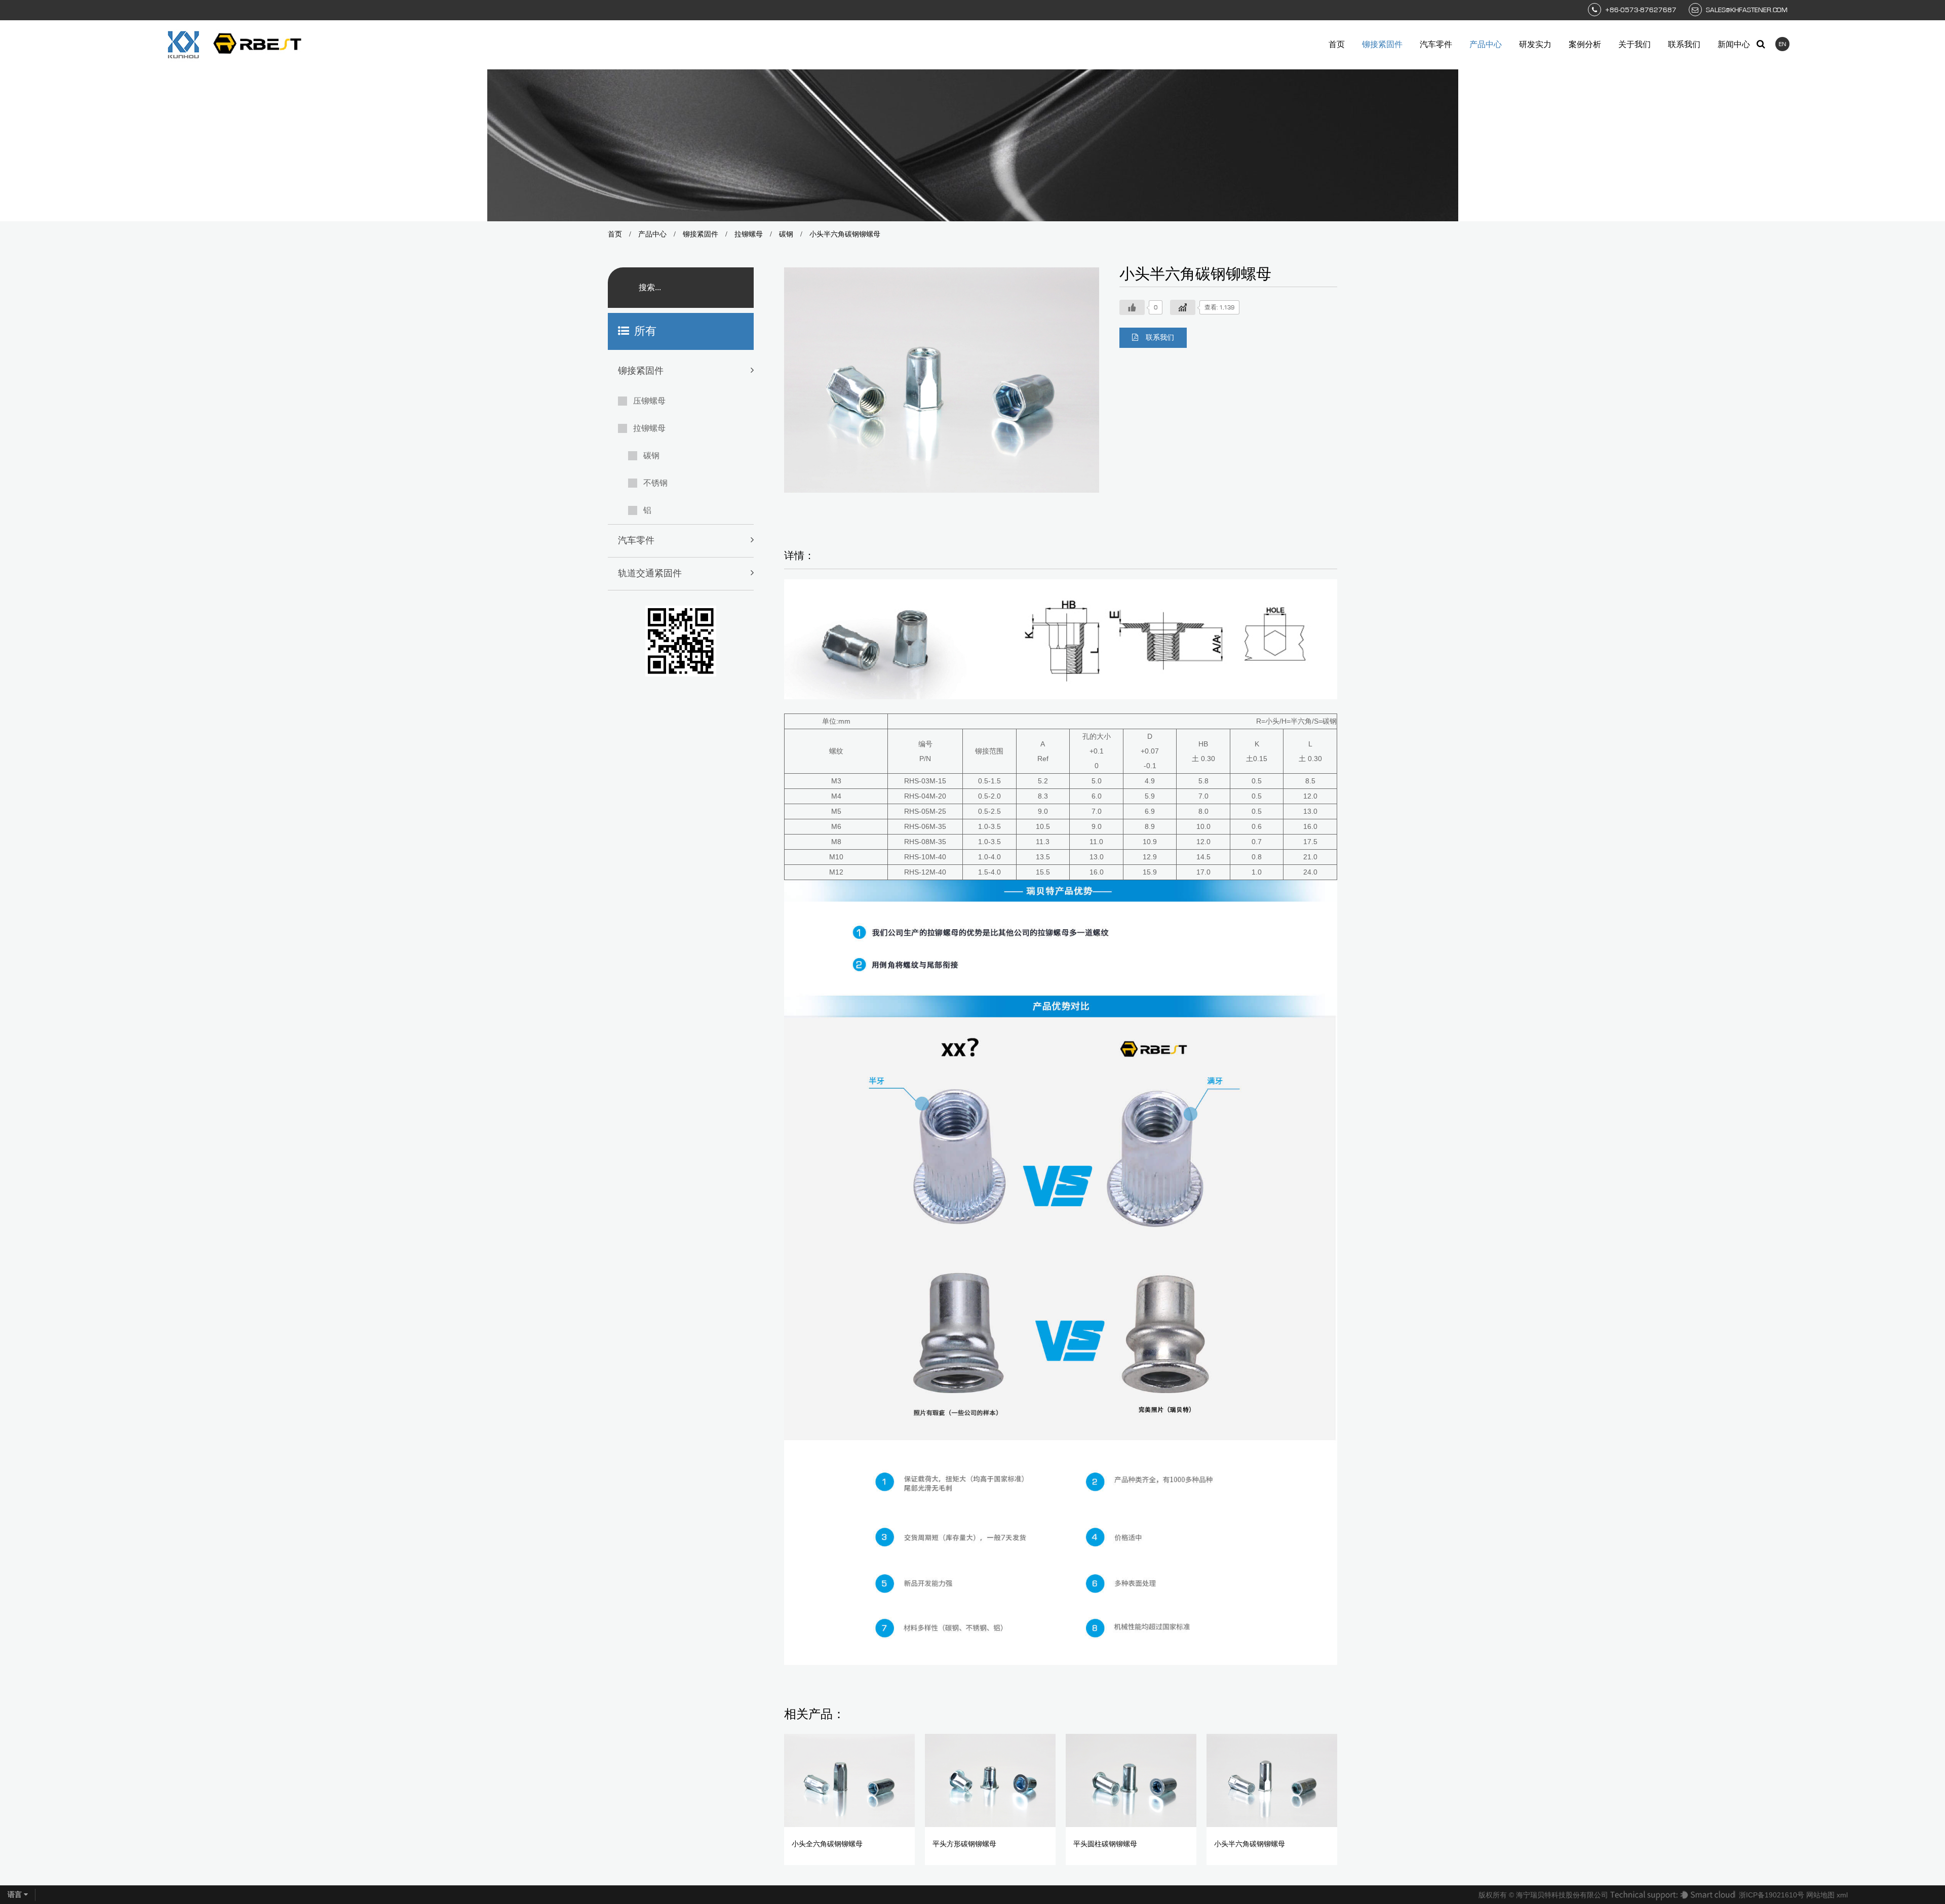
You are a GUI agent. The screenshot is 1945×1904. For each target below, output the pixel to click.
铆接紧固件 (1382, 45)
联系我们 (1684, 45)
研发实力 (1535, 45)
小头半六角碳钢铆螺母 (1250, 1844)
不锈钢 (655, 483)
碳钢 (786, 234)
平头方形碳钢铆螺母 (964, 1844)
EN (1782, 44)
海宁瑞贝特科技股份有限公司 (1562, 1895)
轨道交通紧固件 (650, 574)
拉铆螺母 (749, 234)
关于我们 (1635, 45)
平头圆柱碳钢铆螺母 (1105, 1844)
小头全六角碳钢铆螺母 (827, 1844)
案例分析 (1585, 45)
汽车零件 (1436, 45)
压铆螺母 (649, 401)
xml (1842, 1895)
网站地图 (1820, 1895)
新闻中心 (1734, 45)
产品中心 (1486, 45)
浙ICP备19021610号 (1772, 1895)
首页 (1337, 45)
